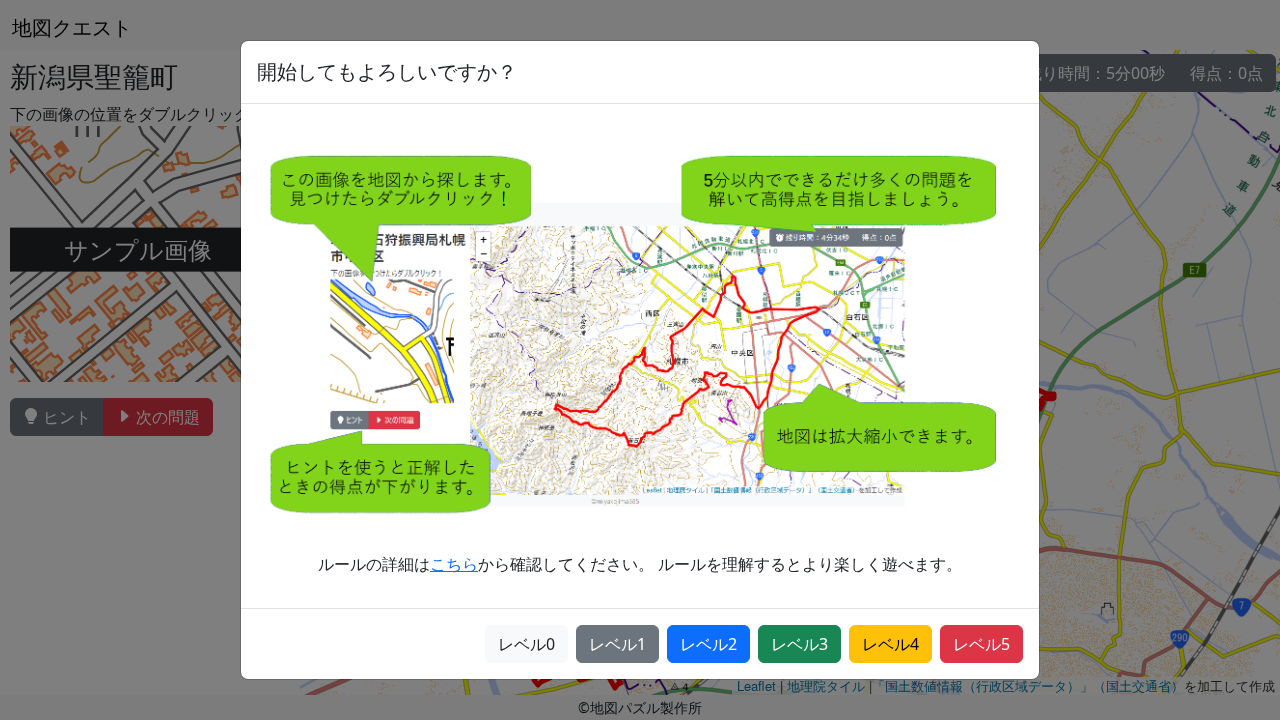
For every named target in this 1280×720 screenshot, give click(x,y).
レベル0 (526, 644)
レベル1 (617, 644)
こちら (454, 564)
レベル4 (890, 644)
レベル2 (708, 644)
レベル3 (799, 644)
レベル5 (981, 644)
